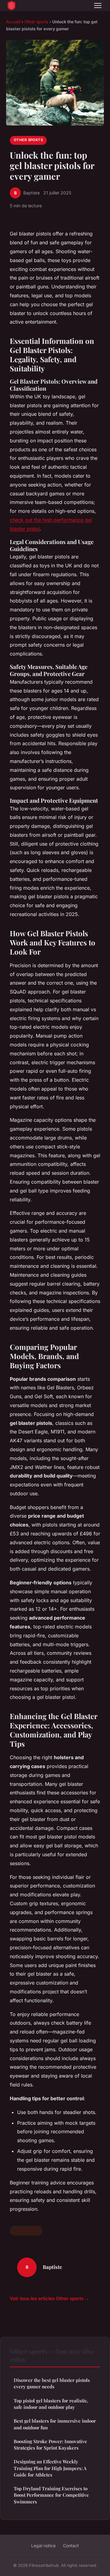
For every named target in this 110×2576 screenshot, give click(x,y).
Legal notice (43, 2546)
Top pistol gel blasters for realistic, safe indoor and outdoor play (51, 2404)
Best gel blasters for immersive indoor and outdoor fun (55, 2424)
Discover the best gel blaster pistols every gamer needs (52, 2383)
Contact (71, 2546)
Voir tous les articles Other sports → (50, 2298)
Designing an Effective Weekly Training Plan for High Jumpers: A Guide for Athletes (50, 2468)
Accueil (13, 22)
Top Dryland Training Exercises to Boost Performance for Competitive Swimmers (51, 2495)
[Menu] (98, 6)
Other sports (36, 22)
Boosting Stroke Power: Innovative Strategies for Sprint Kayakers (50, 2445)
